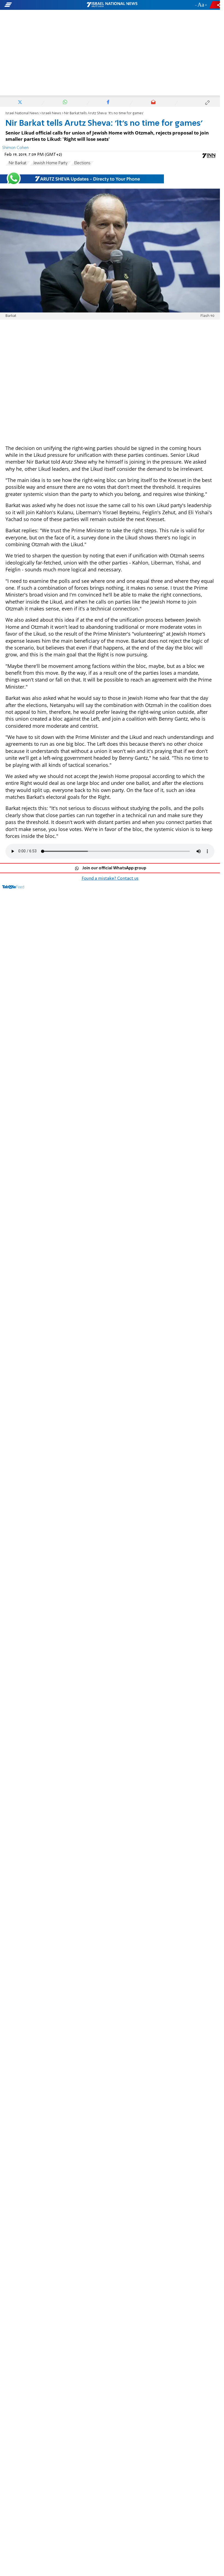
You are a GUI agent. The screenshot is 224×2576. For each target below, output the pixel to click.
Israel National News (22, 113)
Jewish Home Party (50, 163)
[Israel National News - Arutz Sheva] (112, 5)
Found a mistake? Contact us (110, 879)
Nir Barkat (18, 163)
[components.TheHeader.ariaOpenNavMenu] (35, 5)
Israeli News (51, 113)
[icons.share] (216, 5)
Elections (82, 163)
